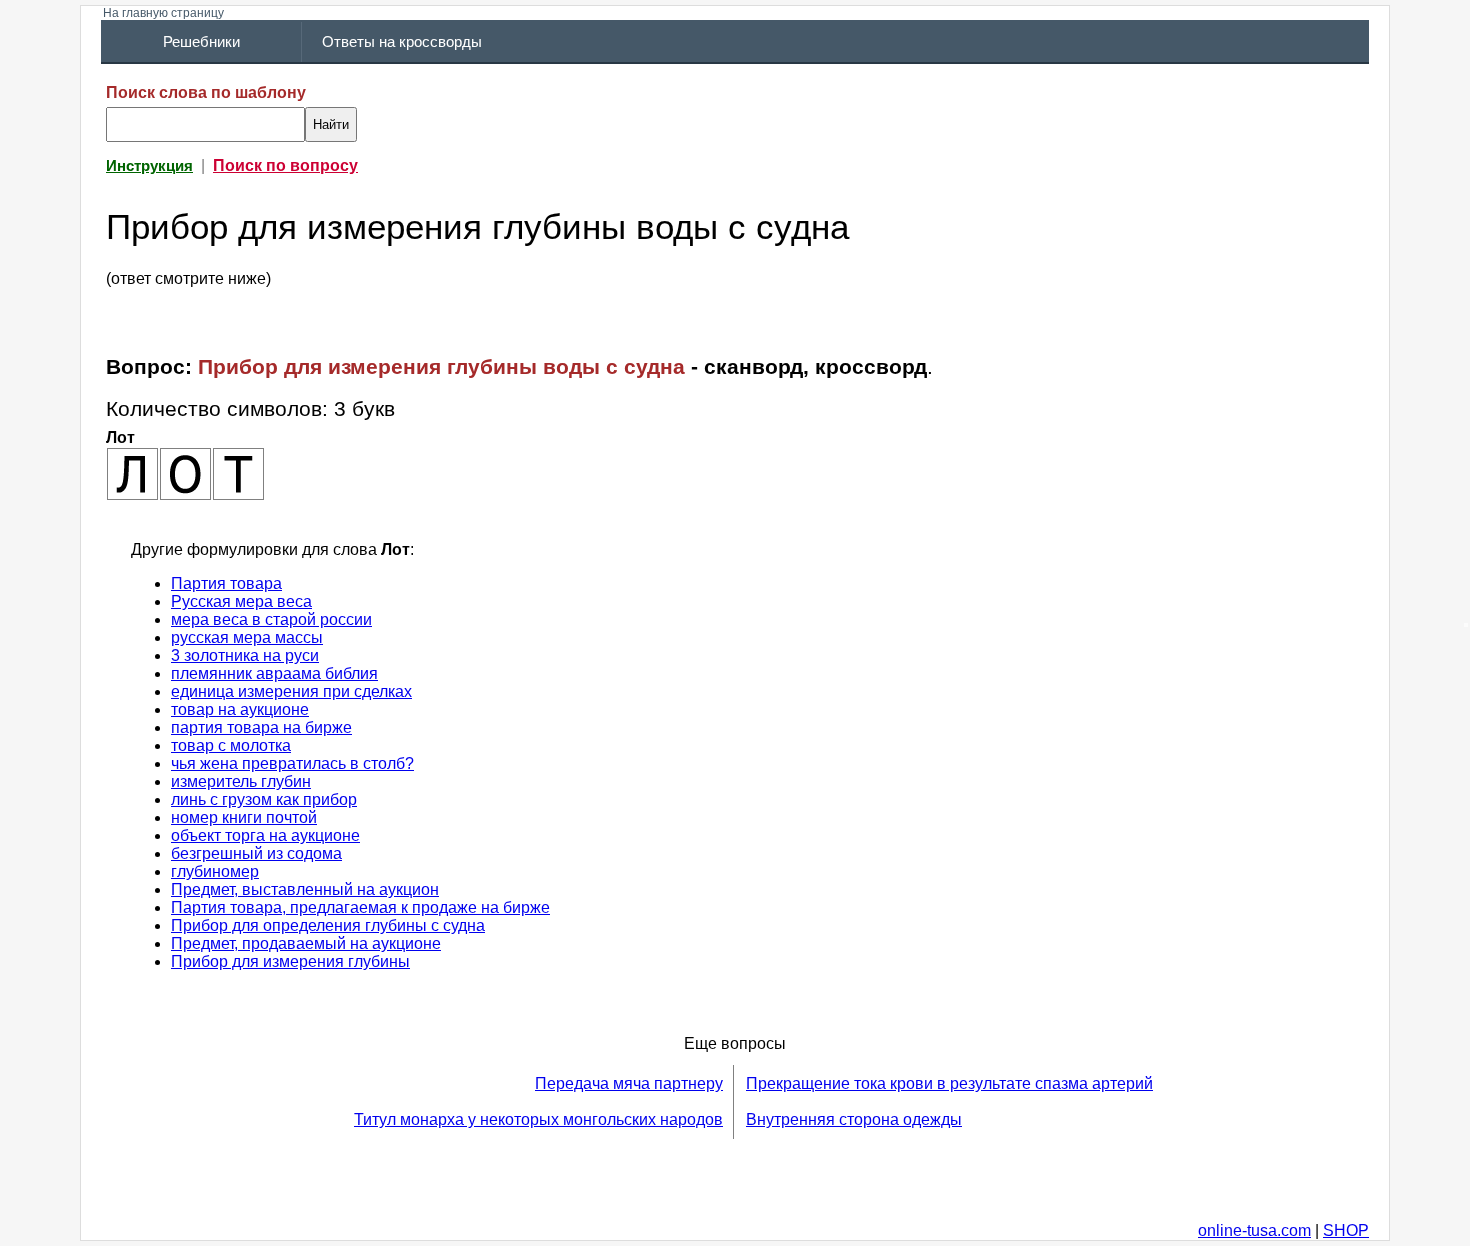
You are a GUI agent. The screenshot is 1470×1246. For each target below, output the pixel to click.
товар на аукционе (240, 709)
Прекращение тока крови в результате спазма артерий (949, 1083)
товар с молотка (231, 745)
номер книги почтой (244, 817)
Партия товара (226, 583)
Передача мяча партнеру (629, 1083)
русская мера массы (247, 637)
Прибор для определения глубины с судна (328, 925)
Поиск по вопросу (285, 165)
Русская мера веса (241, 601)
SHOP (1346, 1230)
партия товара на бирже (261, 727)
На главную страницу (163, 13)
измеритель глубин (241, 781)
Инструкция (149, 166)
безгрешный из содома (256, 853)
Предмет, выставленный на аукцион (305, 889)
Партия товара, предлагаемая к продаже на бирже (360, 907)
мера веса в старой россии (271, 619)
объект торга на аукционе (265, 835)
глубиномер (215, 871)
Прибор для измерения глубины (290, 961)
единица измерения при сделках (291, 691)
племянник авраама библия (274, 673)
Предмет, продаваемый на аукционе (306, 943)
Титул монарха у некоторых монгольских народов (538, 1119)
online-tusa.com (1254, 1230)
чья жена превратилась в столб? (292, 763)
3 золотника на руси (245, 655)
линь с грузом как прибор (264, 799)
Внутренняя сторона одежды (854, 1119)
